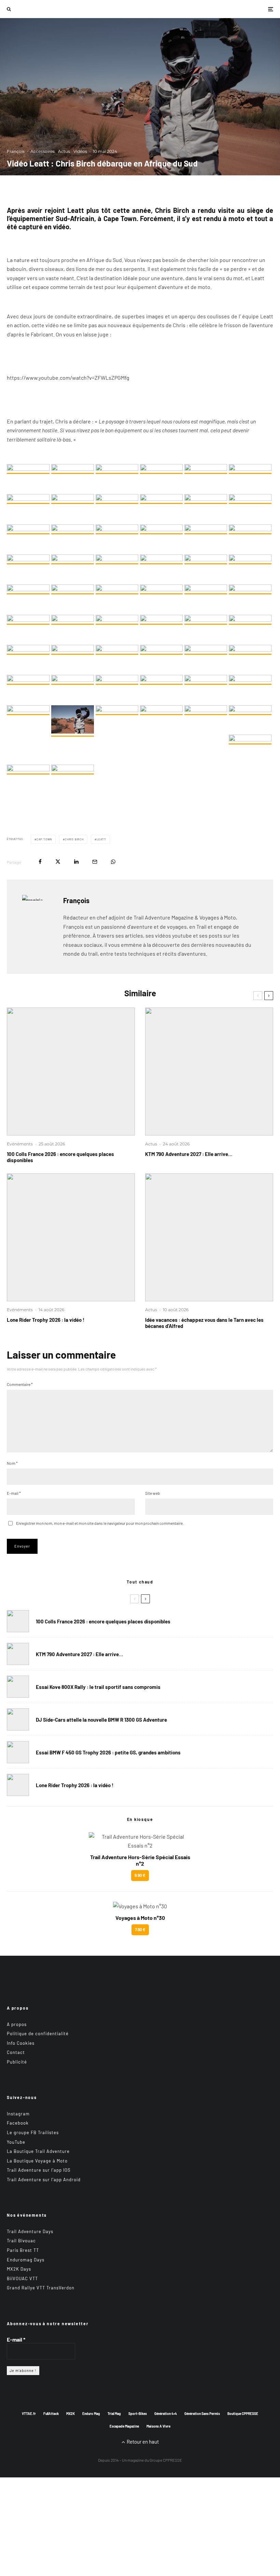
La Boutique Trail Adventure (38, 2151)
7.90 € (140, 1929)
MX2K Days (19, 2269)
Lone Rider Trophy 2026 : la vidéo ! (46, 1320)
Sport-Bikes (138, 2414)
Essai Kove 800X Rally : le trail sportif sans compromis (98, 1687)
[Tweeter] (58, 862)
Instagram (18, 2114)
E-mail (14, 1493)
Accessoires (43, 151)
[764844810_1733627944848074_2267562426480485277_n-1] (18, 1719)
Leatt (101, 839)
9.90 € (140, 1875)
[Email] (95, 862)
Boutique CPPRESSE (243, 2414)
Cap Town (44, 839)
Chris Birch (74, 839)
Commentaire (20, 1384)
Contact (16, 2052)
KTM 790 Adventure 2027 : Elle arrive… (189, 1154)
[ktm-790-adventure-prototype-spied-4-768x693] (209, 1072)
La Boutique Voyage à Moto (37, 2161)
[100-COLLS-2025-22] (71, 1072)
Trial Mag (114, 2414)
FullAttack (51, 2414)
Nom (12, 1463)
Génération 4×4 (166, 2414)
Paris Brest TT (23, 2250)
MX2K (71, 2414)
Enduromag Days (26, 2260)
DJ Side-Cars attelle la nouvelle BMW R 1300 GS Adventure (101, 1720)
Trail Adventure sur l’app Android (44, 2180)
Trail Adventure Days (30, 2231)
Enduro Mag (91, 2414)
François (16, 151)
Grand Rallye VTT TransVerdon (41, 2288)
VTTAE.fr (29, 2414)
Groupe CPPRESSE (166, 2460)
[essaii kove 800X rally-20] (18, 1687)
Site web (153, 1493)
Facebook (18, 2123)
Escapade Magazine (124, 2426)
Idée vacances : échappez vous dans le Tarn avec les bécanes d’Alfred (204, 1323)
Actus (64, 151)
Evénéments (20, 1144)
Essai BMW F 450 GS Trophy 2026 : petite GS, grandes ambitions (108, 1752)
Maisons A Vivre (158, 2426)
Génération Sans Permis (202, 2414)
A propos (17, 2024)
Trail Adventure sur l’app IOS (39, 2170)
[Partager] (40, 862)
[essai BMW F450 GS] (18, 1752)
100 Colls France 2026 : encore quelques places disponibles (60, 1157)
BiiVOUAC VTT (22, 2278)
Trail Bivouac (21, 2241)
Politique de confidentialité (38, 2034)
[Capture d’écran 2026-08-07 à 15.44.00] (209, 1237)
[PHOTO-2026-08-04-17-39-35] (71, 1237)
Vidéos (80, 151)
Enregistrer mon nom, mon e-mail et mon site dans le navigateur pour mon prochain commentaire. (100, 1523)
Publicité (17, 2062)
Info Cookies (21, 2043)
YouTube (16, 2142)
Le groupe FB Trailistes (33, 2132)
